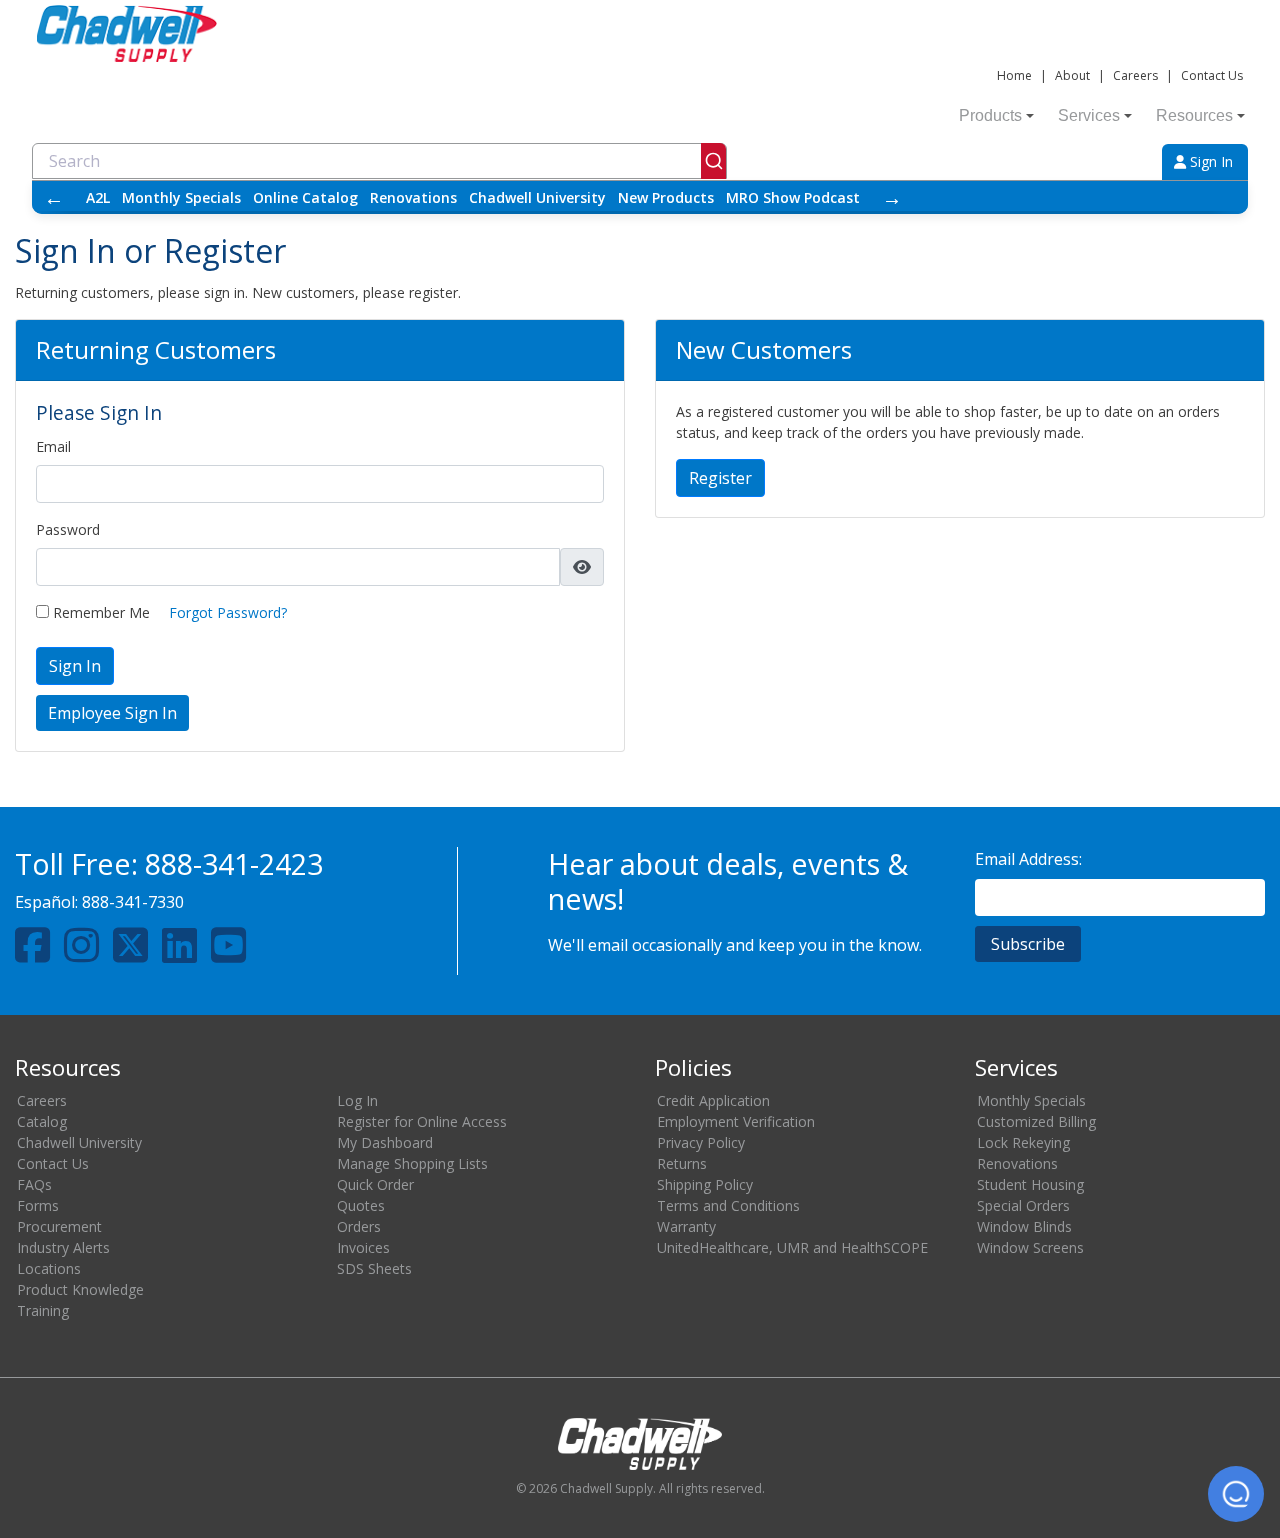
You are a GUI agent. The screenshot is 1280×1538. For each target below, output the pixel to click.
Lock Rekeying (1023, 1142)
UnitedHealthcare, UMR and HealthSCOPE (792, 1247)
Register (720, 478)
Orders (359, 1226)
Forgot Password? (228, 612)
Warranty (686, 1226)
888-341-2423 (234, 863)
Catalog (42, 1121)
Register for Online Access (422, 1121)
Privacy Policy (701, 1142)
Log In (357, 1100)
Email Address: (1028, 859)
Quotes (361, 1205)
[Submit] (713, 161)
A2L (98, 197)
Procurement (59, 1226)
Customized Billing (1036, 1121)
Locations (49, 1268)
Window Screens (1030, 1247)
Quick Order (375, 1184)
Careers (1135, 75)
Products (990, 115)
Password (68, 529)
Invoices (363, 1247)
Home (1014, 75)
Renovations (413, 197)
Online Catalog (305, 197)
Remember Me (99, 612)
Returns (682, 1163)
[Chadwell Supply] (127, 31)
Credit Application (713, 1100)
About (1072, 75)
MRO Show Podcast (793, 197)
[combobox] (379, 161)
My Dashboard (385, 1142)
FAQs (34, 1184)
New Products (666, 197)
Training (43, 1310)
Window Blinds (1024, 1226)
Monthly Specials (181, 197)
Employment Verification (736, 1121)
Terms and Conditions (728, 1205)
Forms (38, 1205)
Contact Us (1212, 75)
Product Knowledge (80, 1289)
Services (1089, 115)
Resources (1194, 115)
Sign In (1209, 161)
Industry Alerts (63, 1247)
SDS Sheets (374, 1268)
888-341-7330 (133, 902)
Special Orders (1023, 1205)
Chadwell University (537, 197)
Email (53, 446)
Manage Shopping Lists (412, 1163)
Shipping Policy (705, 1184)
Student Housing (1030, 1184)
